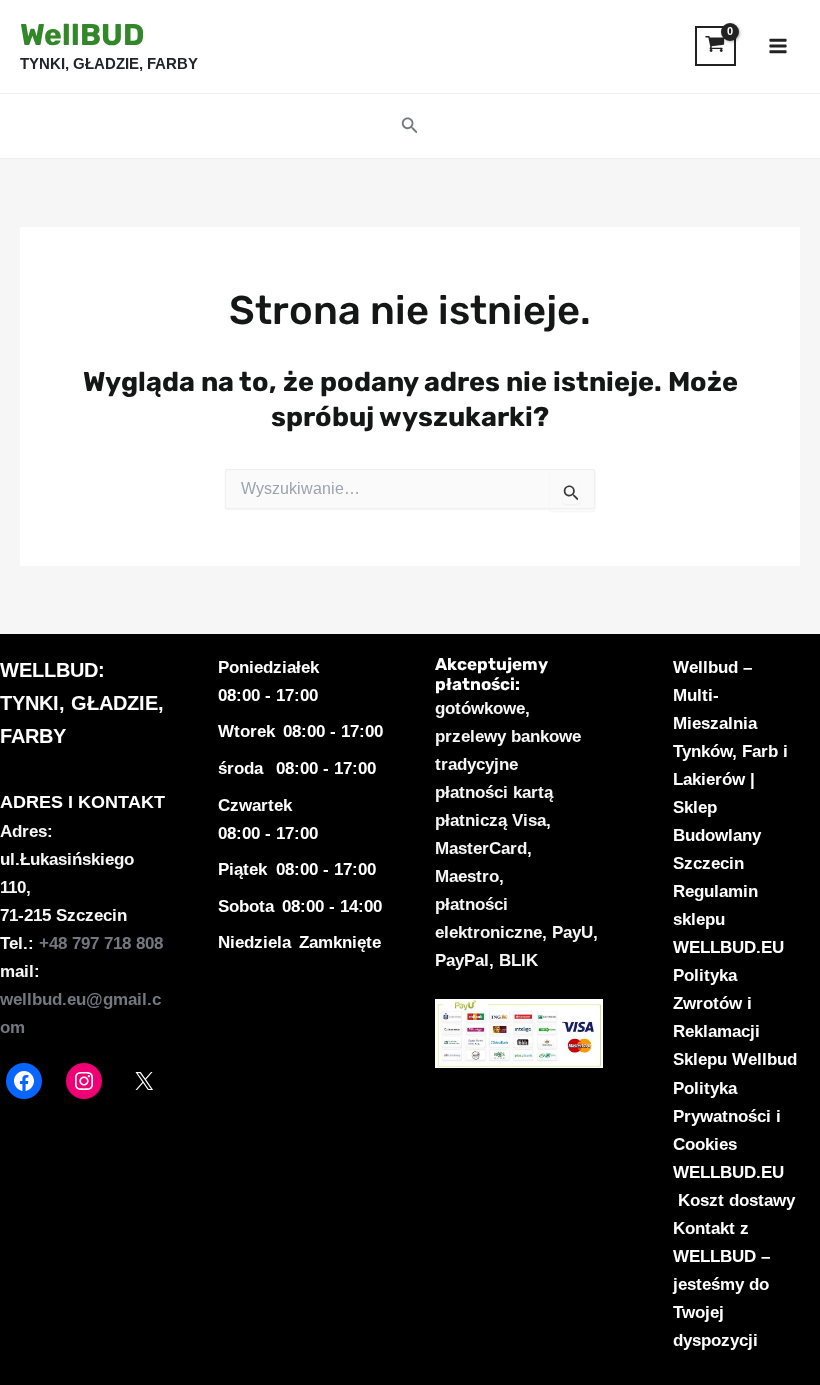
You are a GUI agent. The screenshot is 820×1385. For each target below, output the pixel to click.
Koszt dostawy (736, 1200)
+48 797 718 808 (101, 943)
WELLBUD (49, 670)
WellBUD (82, 35)
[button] (410, 126)
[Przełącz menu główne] (778, 46)
